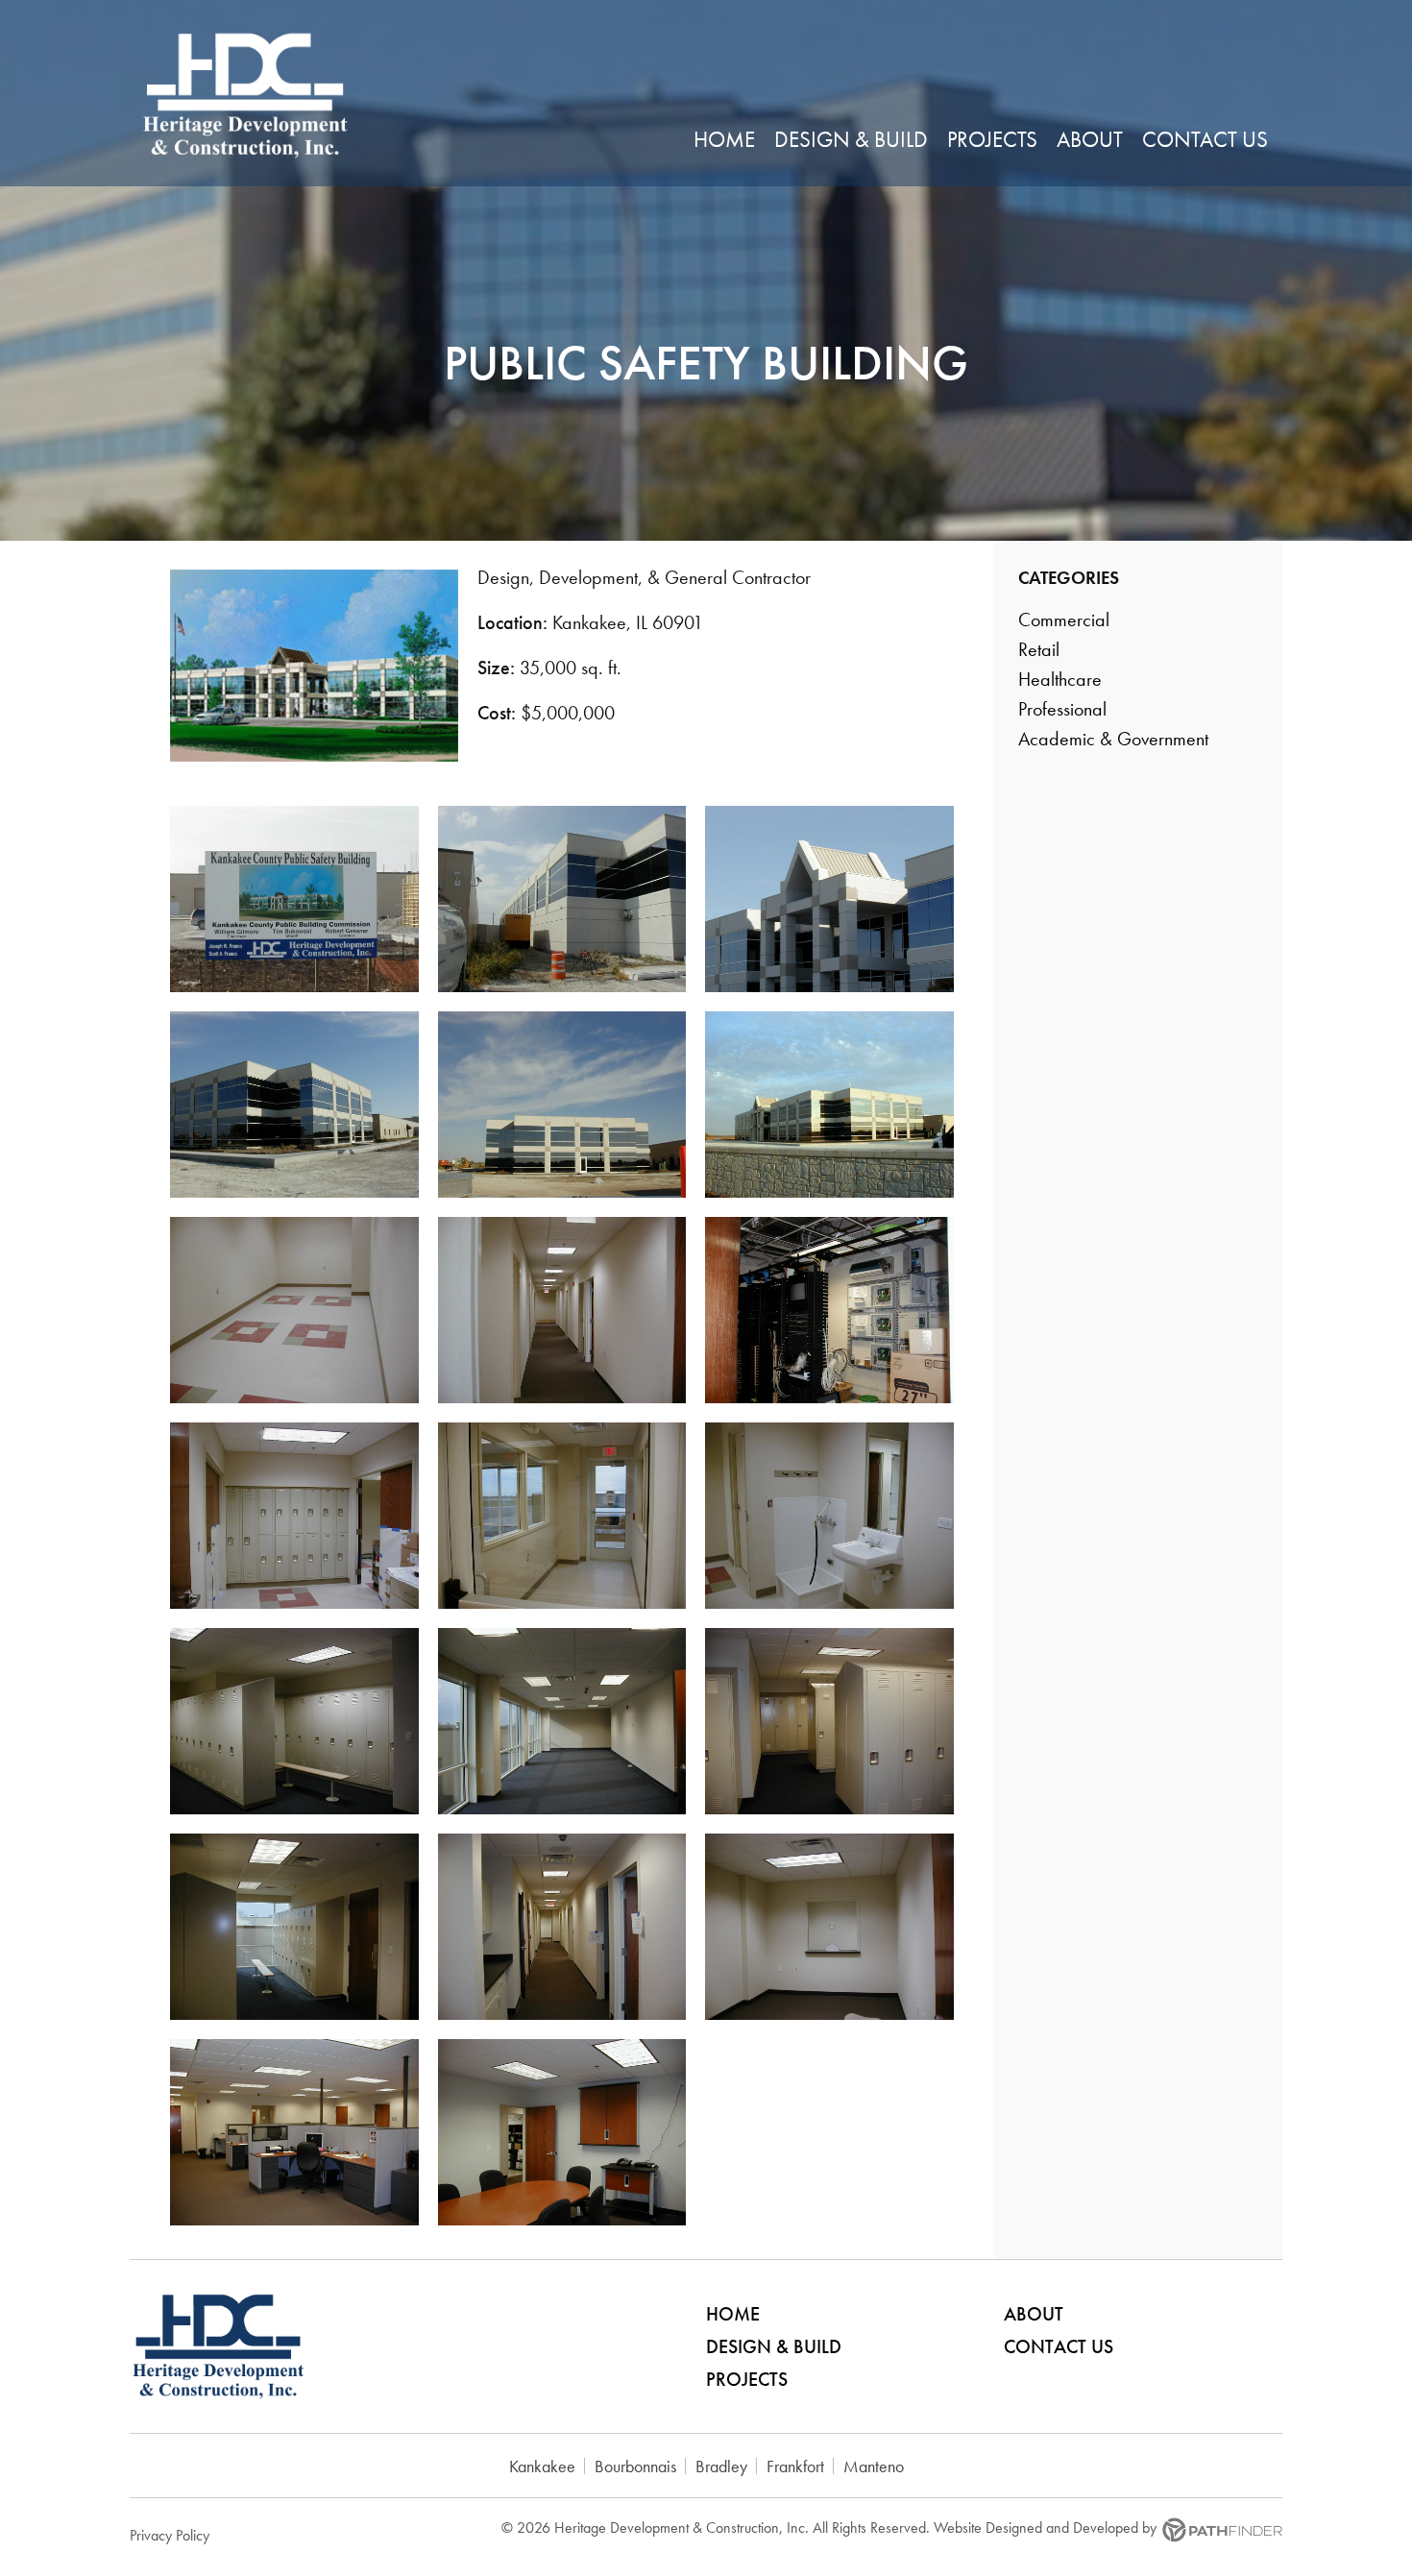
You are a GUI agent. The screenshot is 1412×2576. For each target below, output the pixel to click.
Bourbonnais (635, 2466)
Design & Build (774, 2346)
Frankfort (795, 2466)
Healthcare (1060, 679)
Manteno (874, 2466)
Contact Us (1059, 2346)
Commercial (1064, 620)
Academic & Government (1113, 739)
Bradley (721, 2466)
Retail (1039, 649)
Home (733, 2314)
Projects (747, 2379)
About (1034, 2314)
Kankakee (542, 2466)
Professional (1062, 709)
